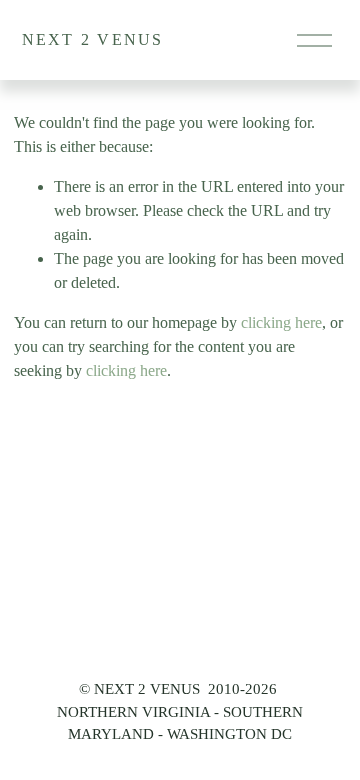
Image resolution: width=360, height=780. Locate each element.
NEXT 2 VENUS (93, 39)
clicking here (281, 322)
